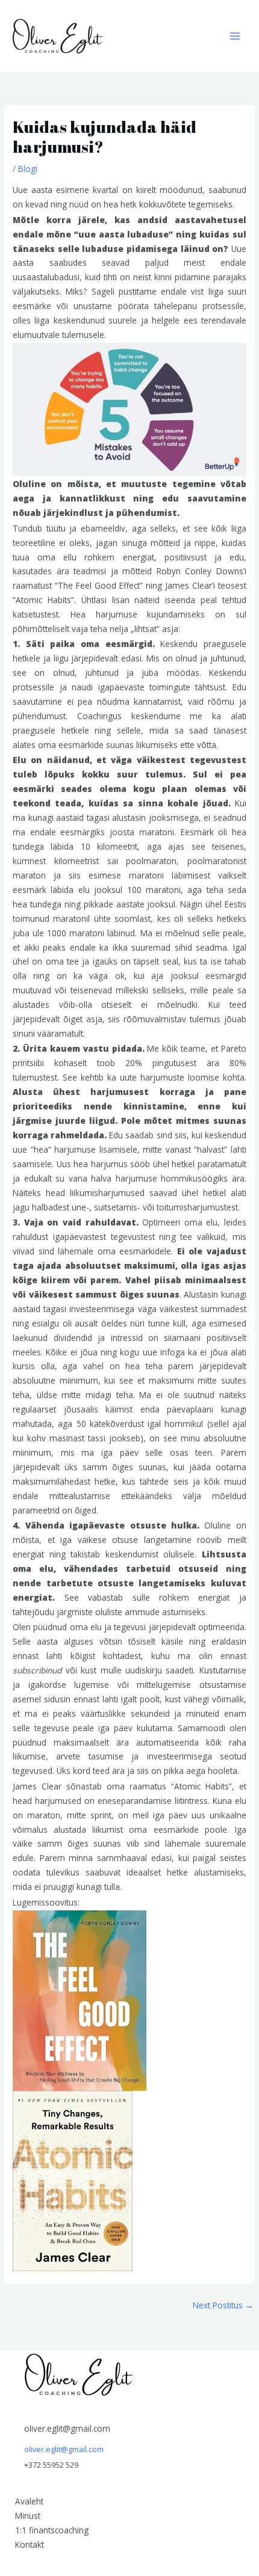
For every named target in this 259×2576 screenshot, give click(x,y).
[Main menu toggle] (235, 36)
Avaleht (29, 2501)
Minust (28, 2516)
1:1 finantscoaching (52, 2530)
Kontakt (30, 2544)
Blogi (28, 169)
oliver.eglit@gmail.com (64, 2449)
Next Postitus (223, 2305)
